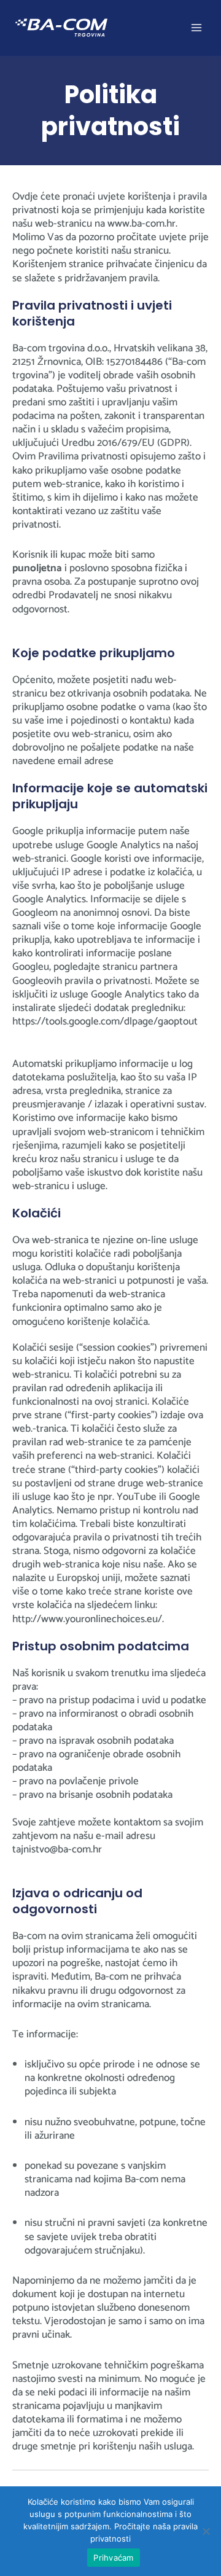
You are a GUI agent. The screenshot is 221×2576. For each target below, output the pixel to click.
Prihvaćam (113, 2558)
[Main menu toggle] (197, 28)
